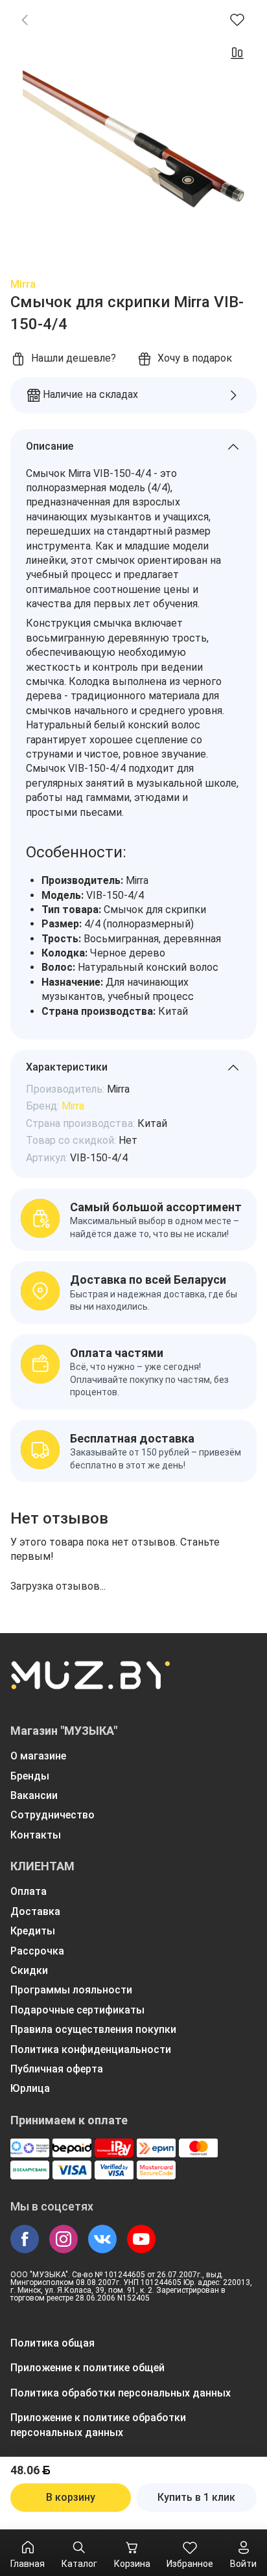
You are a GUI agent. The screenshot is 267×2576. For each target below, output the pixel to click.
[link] (25, 19)
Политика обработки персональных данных (121, 2393)
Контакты (36, 1835)
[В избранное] (237, 19)
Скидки (29, 1970)
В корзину (71, 2497)
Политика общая (52, 2343)
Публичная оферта (57, 2069)
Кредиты (33, 1931)
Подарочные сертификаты (77, 2010)
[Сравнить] (237, 53)
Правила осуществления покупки (93, 2029)
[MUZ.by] (90, 1684)
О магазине (38, 1756)
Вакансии (34, 1795)
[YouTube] (141, 2239)
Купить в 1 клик (196, 2497)
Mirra (23, 284)
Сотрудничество (52, 1815)
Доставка (35, 1911)
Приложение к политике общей (87, 2368)
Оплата (29, 1891)
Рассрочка (37, 1951)
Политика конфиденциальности (91, 2049)
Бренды (30, 1776)
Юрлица (30, 2088)
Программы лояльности (71, 1990)
